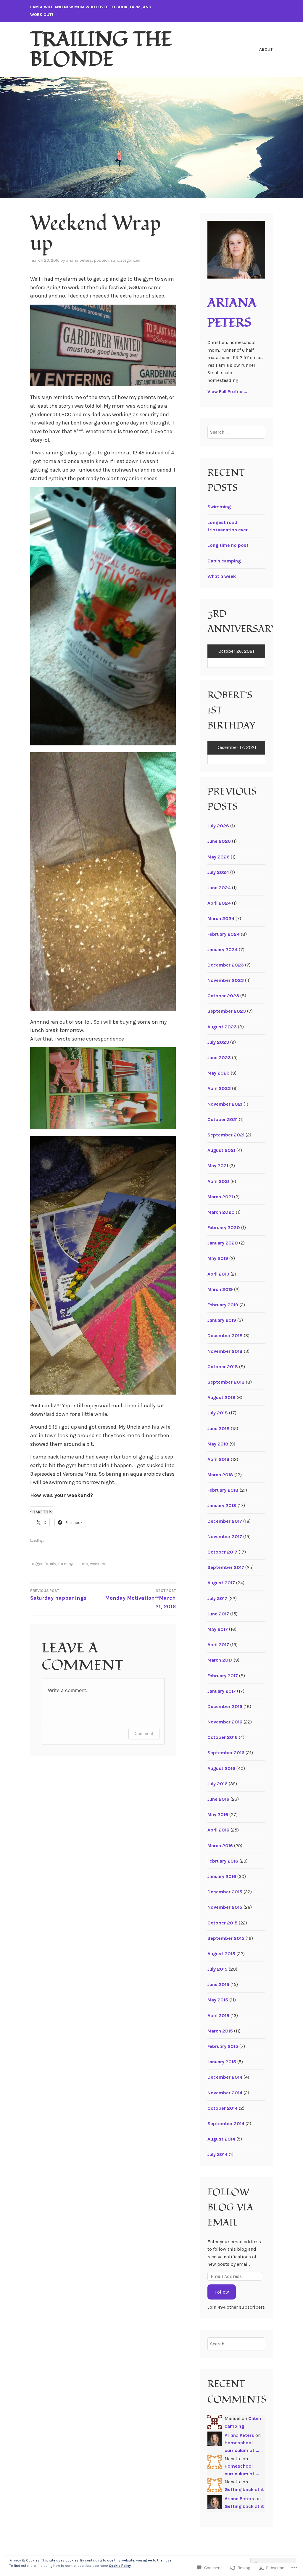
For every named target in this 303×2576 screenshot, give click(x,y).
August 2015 (221, 1954)
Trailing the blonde (101, 49)
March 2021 (220, 1197)
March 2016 (220, 1846)
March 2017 (220, 1660)
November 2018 (225, 1351)
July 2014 (217, 2154)
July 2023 (218, 1042)
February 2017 (223, 1676)
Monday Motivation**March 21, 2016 (140, 1599)
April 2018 (219, 1459)
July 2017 (217, 1598)
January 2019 (222, 1320)
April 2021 (218, 1181)
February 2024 (224, 934)
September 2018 (226, 1382)
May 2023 (219, 1073)
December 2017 (225, 1521)
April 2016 (218, 1830)
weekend (98, 1564)
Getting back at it (244, 2489)
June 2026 (219, 841)
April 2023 (219, 1088)
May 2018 (218, 1444)
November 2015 (225, 1907)
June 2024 (219, 888)
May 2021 (218, 1166)
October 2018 (223, 1367)
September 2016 (226, 1753)
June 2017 (218, 1614)
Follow (222, 2292)
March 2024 (221, 918)
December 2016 (225, 1706)
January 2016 (222, 1876)
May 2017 (218, 1629)
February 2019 (223, 1305)
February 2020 (224, 1227)
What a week (222, 576)
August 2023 (222, 1027)
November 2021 (225, 1104)
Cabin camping (224, 561)
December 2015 (225, 1892)
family (50, 1564)
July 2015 (217, 1969)
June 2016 (218, 1799)
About (266, 49)
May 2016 (218, 1814)
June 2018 (219, 1428)
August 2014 (221, 2139)
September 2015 (226, 1938)
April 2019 (218, 1274)
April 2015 (218, 2015)
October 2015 (223, 1923)
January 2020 (223, 1243)
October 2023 (223, 996)
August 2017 (221, 1583)
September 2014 (226, 2124)
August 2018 (221, 1397)
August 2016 (221, 1768)
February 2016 (223, 1861)
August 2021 (221, 1150)
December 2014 (225, 2077)
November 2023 (226, 980)
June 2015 (218, 1984)
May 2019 (218, 1258)
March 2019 (220, 1289)
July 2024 (218, 872)
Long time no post (228, 545)
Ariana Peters (79, 260)
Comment (144, 1733)
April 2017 (218, 1645)
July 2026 (218, 826)
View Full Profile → (228, 391)
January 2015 (222, 2062)
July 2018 (218, 1413)
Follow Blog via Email (230, 2207)
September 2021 (226, 1135)
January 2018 (222, 1505)
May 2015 (218, 2000)
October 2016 (223, 1737)
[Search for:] (236, 432)
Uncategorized (126, 260)
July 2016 (217, 1784)
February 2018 (223, 1490)
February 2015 (223, 2046)
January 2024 (223, 949)
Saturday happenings (58, 1595)
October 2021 (223, 1119)
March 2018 (220, 1475)
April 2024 (219, 903)
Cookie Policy (120, 2566)
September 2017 (226, 1567)
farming (66, 1564)
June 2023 (219, 1058)
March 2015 (220, 2031)
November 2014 (225, 2093)
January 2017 (222, 1691)
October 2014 (223, 2108)
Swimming (219, 507)
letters (82, 1564)
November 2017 (225, 1537)
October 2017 (222, 1552)
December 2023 (226, 965)
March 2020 (221, 1212)
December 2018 (225, 1336)
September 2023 (227, 1011)
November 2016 (225, 1722)
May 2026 (219, 857)
